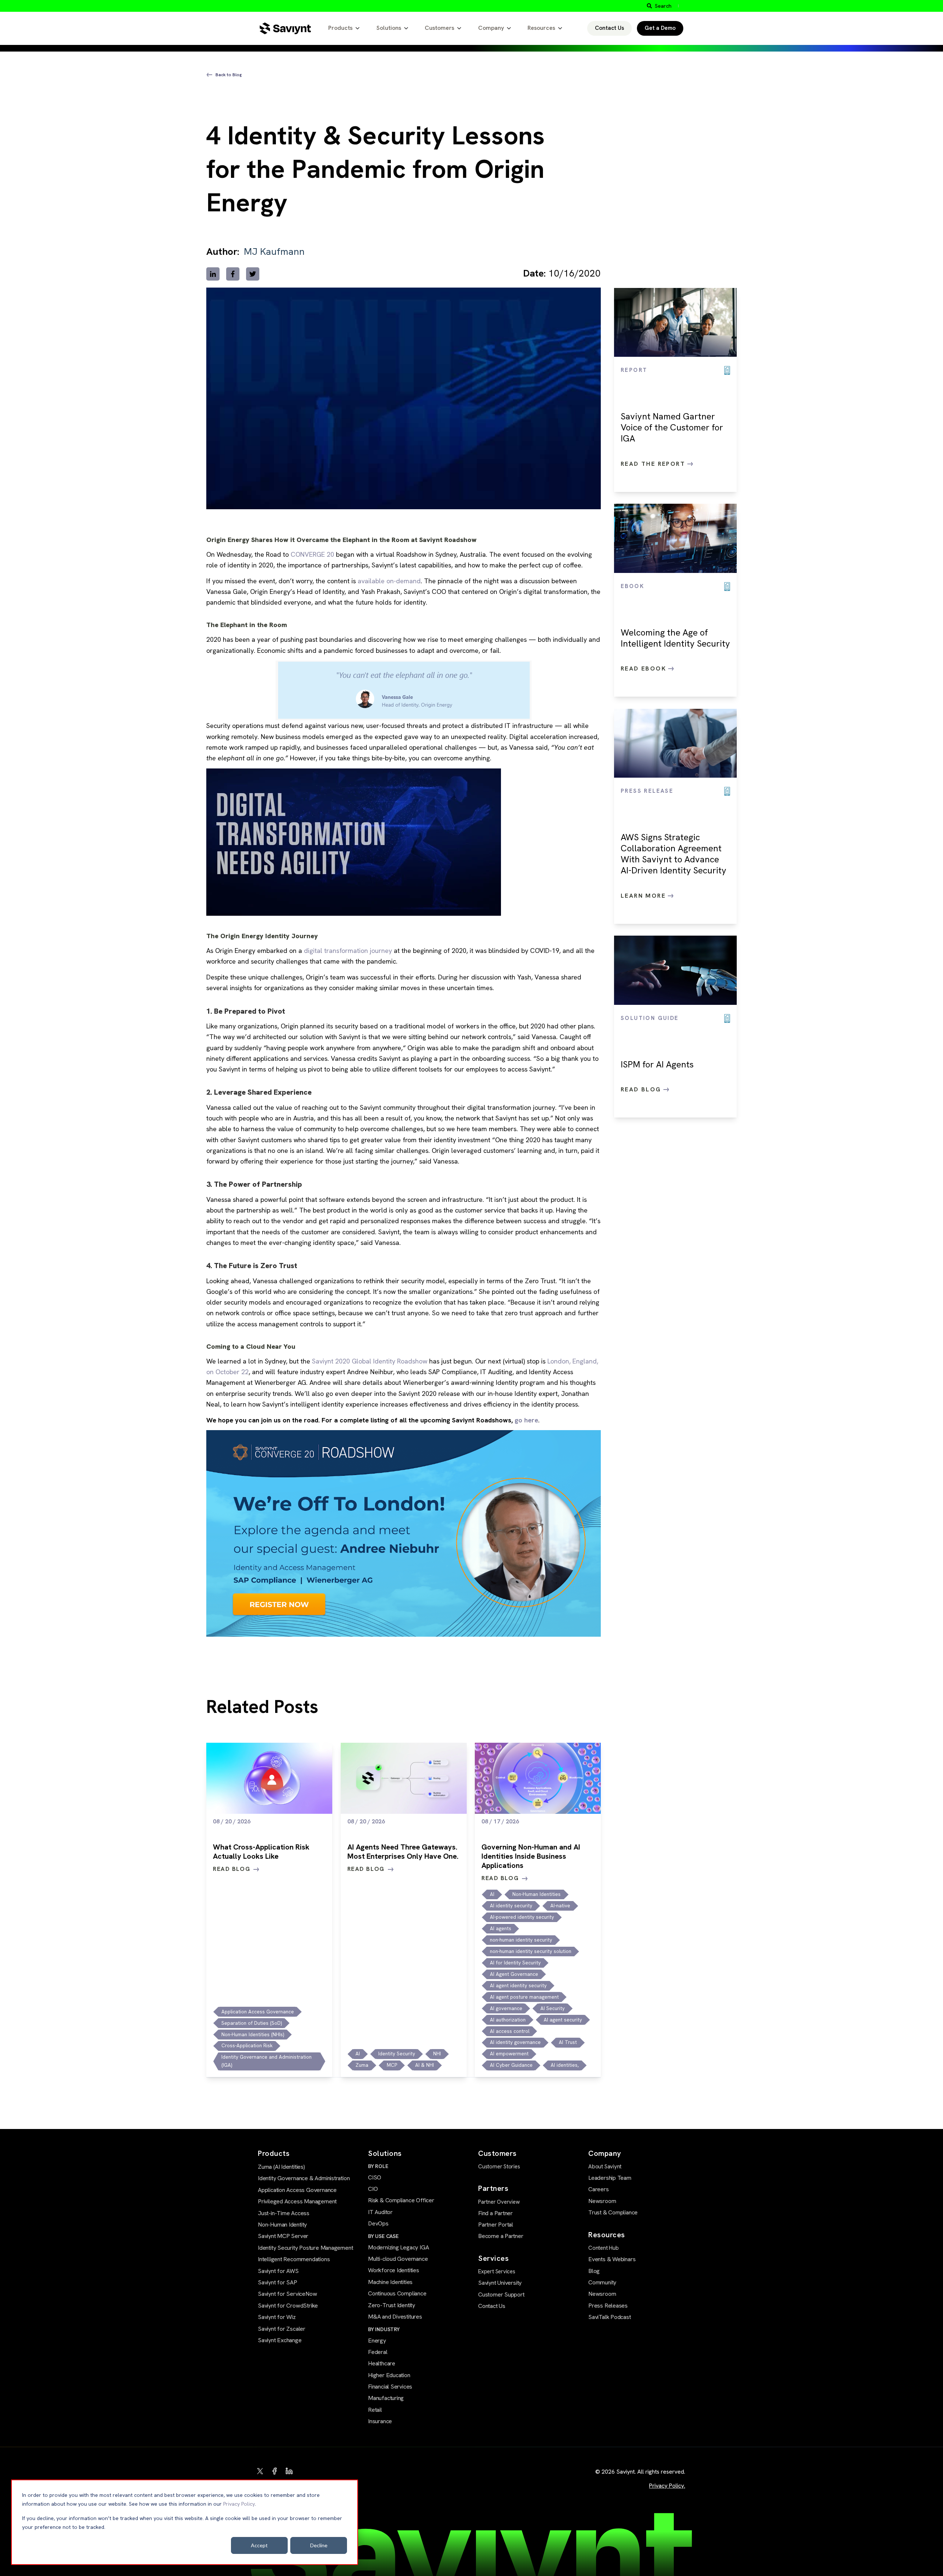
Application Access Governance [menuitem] (297, 2190)
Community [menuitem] (602, 2282)
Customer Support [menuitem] (501, 2295)
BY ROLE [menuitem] (378, 2166)
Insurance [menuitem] (380, 2421)
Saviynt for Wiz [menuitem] (277, 2317)
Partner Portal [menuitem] (496, 2225)
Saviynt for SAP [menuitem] (278, 2282)
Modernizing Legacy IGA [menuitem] (398, 2247)
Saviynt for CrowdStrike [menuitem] (288, 2306)
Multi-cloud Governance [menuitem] (398, 2259)
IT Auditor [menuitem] (380, 2212)
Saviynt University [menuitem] (500, 2283)
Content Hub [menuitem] (604, 2248)
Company (491, 28)
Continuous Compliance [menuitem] (397, 2293)
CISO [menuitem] (375, 2177)
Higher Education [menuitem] (389, 2375)
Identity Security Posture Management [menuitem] (305, 2248)
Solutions (389, 28)
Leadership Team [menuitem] (610, 2178)
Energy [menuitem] (377, 2341)
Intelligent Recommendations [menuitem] (294, 2259)
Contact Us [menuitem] (492, 2306)
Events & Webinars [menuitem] (612, 2259)
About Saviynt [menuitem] (605, 2167)
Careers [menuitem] (599, 2189)
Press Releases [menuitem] (608, 2306)
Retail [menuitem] (375, 2410)
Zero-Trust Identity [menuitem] (392, 2305)
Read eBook (644, 668)
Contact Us (609, 28)
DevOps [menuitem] (378, 2223)
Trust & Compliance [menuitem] (613, 2212)
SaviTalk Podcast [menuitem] (610, 2317)
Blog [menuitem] (594, 2271)
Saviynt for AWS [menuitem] (278, 2271)
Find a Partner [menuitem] (495, 2213)
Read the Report (654, 464)
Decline (319, 2545)
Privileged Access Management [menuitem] (297, 2201)
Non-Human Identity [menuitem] (282, 2225)
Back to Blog (229, 75)
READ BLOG (232, 1869)
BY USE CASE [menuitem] (383, 2236)
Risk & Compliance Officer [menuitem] (401, 2200)
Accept (259, 2545)
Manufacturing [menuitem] (386, 2398)
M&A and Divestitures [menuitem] (395, 2317)
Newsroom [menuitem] (602, 2201)
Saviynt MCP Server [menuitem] (283, 2236)
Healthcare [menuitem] (382, 2363)
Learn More (644, 896)
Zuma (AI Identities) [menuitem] (281, 2167)
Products (340, 28)
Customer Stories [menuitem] (499, 2167)
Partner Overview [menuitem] (499, 2202)
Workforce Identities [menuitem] (394, 2270)
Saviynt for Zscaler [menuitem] (282, 2329)
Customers (439, 28)
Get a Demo (660, 28)
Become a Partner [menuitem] (501, 2236)
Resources (541, 28)
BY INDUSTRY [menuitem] (384, 2329)
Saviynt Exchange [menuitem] (280, 2340)
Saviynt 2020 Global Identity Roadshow (370, 1361)
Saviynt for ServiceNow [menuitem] (287, 2294)
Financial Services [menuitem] (390, 2387)
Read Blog (642, 1089)
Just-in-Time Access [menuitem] (284, 2213)
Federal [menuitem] (378, 2352)
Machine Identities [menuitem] (390, 2282)
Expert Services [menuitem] (497, 2271)
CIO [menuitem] (373, 2189)
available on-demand (389, 581)
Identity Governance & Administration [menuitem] (304, 2178)
